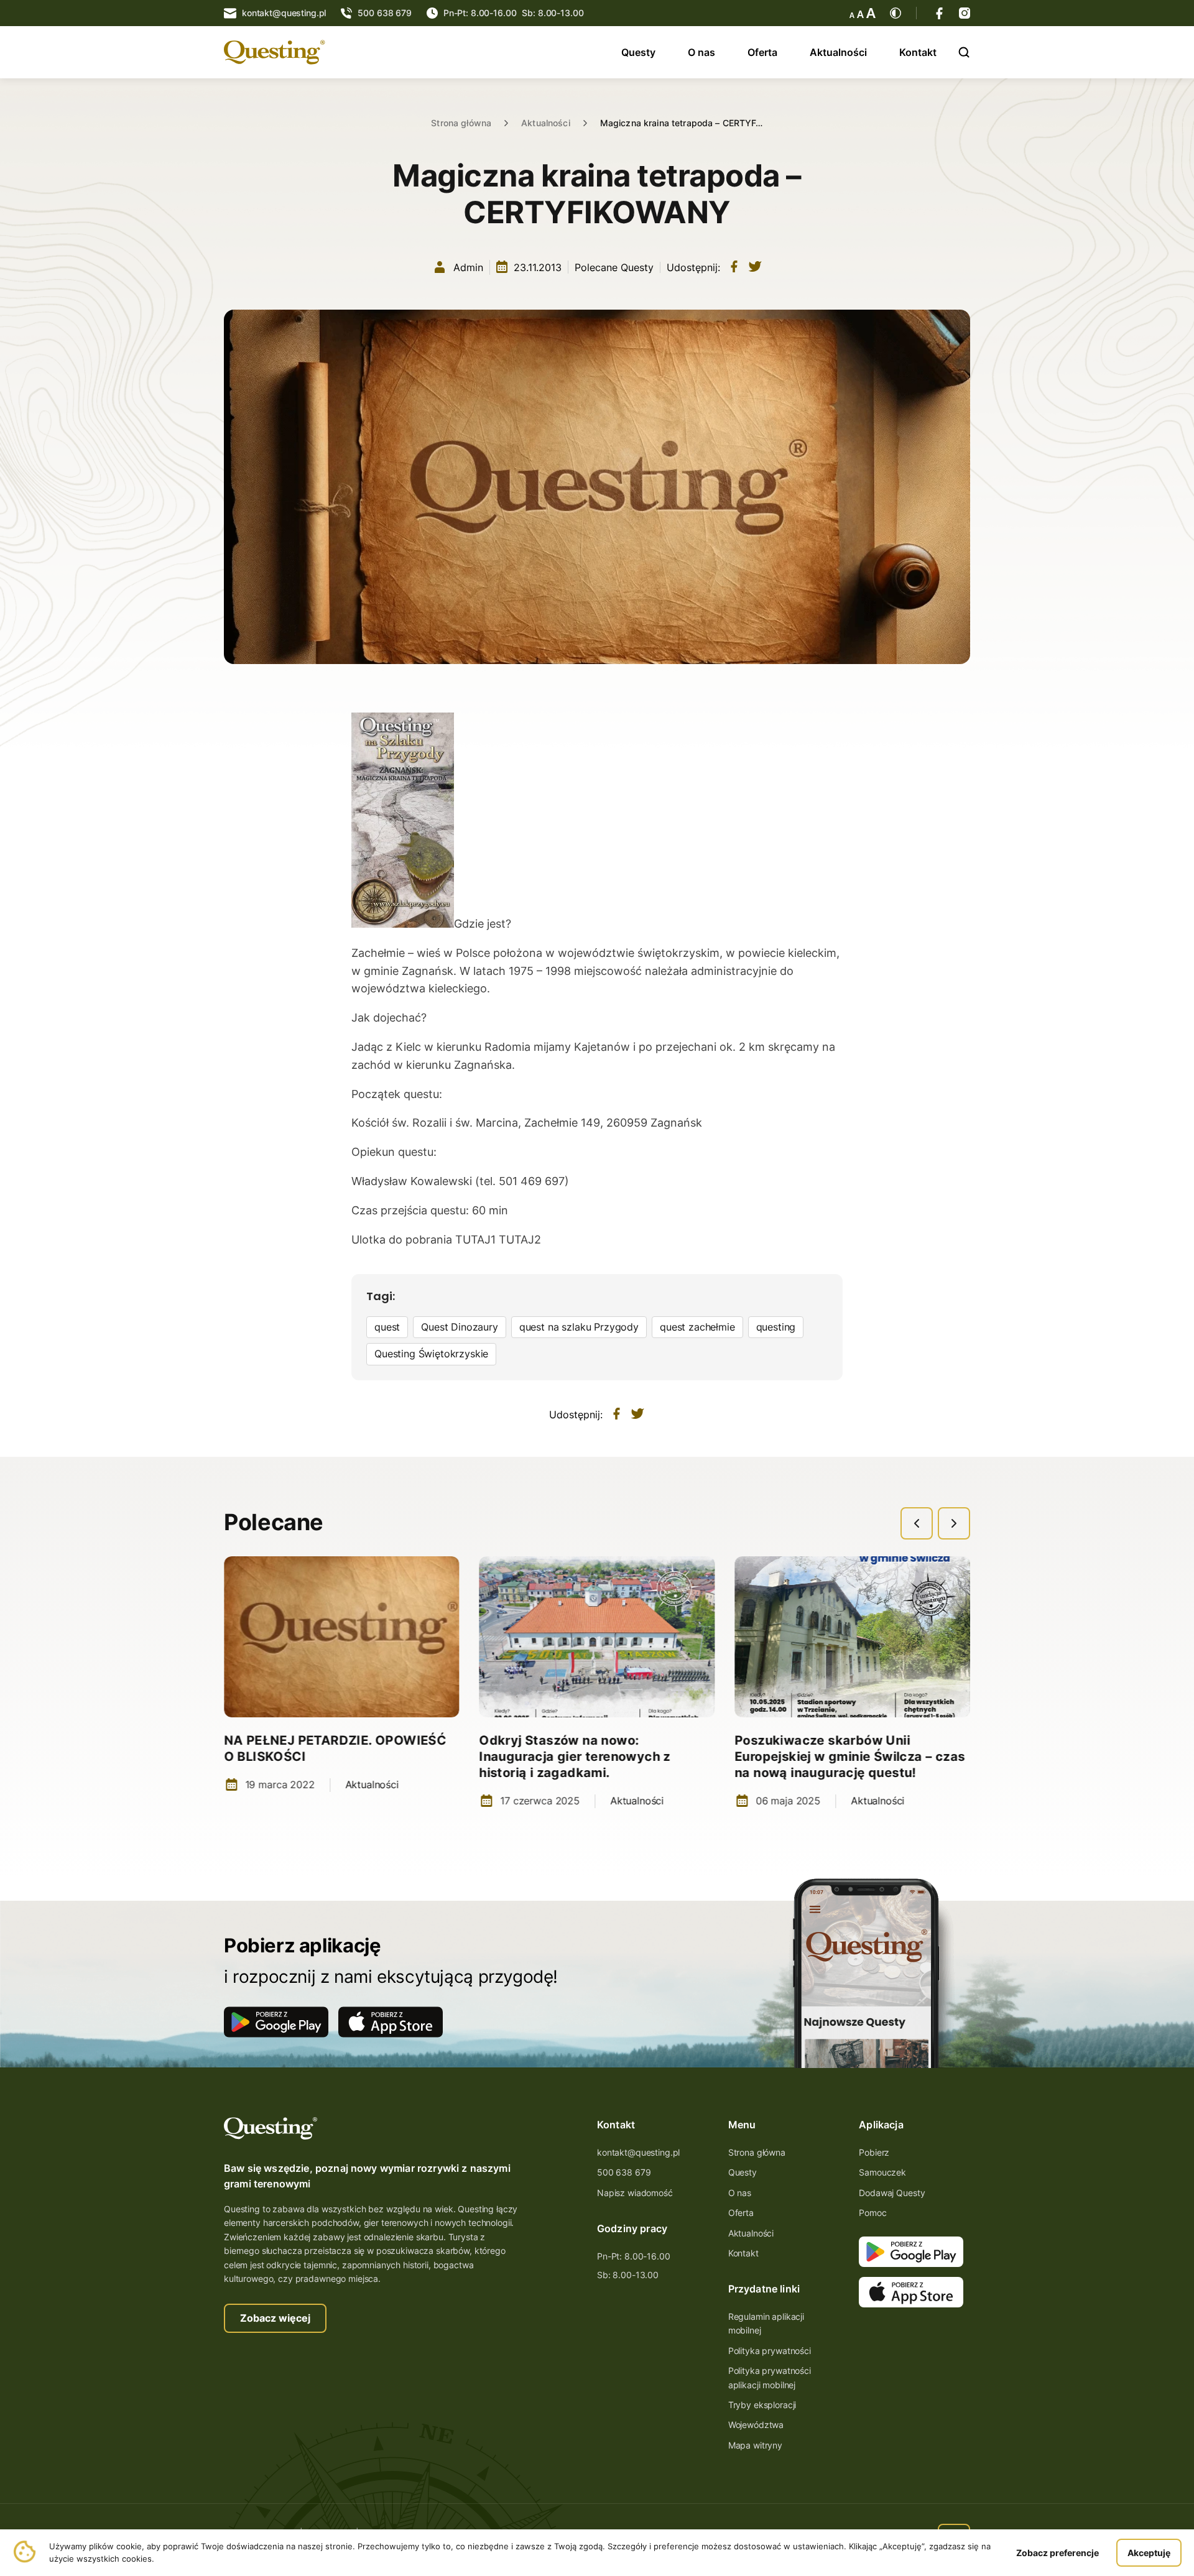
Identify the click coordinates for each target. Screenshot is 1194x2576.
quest (387, 1327)
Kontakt (918, 52)
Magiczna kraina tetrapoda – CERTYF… (682, 123)
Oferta (762, 52)
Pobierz (874, 2152)
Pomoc (872, 2213)
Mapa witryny (755, 2445)
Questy (638, 52)
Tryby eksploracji (762, 2405)
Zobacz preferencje (1057, 2553)
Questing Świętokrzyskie (431, 1354)
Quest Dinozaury (460, 1327)
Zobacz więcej (275, 2318)
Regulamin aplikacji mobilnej (766, 2323)
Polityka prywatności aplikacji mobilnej (770, 2377)
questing (776, 1327)
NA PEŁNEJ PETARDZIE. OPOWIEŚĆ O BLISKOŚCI (335, 1748)
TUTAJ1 (477, 1240)
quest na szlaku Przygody (579, 1327)
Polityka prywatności (770, 2351)
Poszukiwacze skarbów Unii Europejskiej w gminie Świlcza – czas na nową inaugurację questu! (849, 1757)
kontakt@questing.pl (638, 2152)
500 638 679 (624, 2172)
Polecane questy (614, 267)
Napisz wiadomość (635, 2193)
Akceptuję (1149, 2553)
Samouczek (882, 2172)
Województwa (756, 2425)
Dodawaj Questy (892, 2193)
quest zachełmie (697, 1327)
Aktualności (838, 52)
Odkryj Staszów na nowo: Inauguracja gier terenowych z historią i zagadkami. (575, 1757)
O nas (701, 52)
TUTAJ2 (520, 1240)
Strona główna (461, 123)
